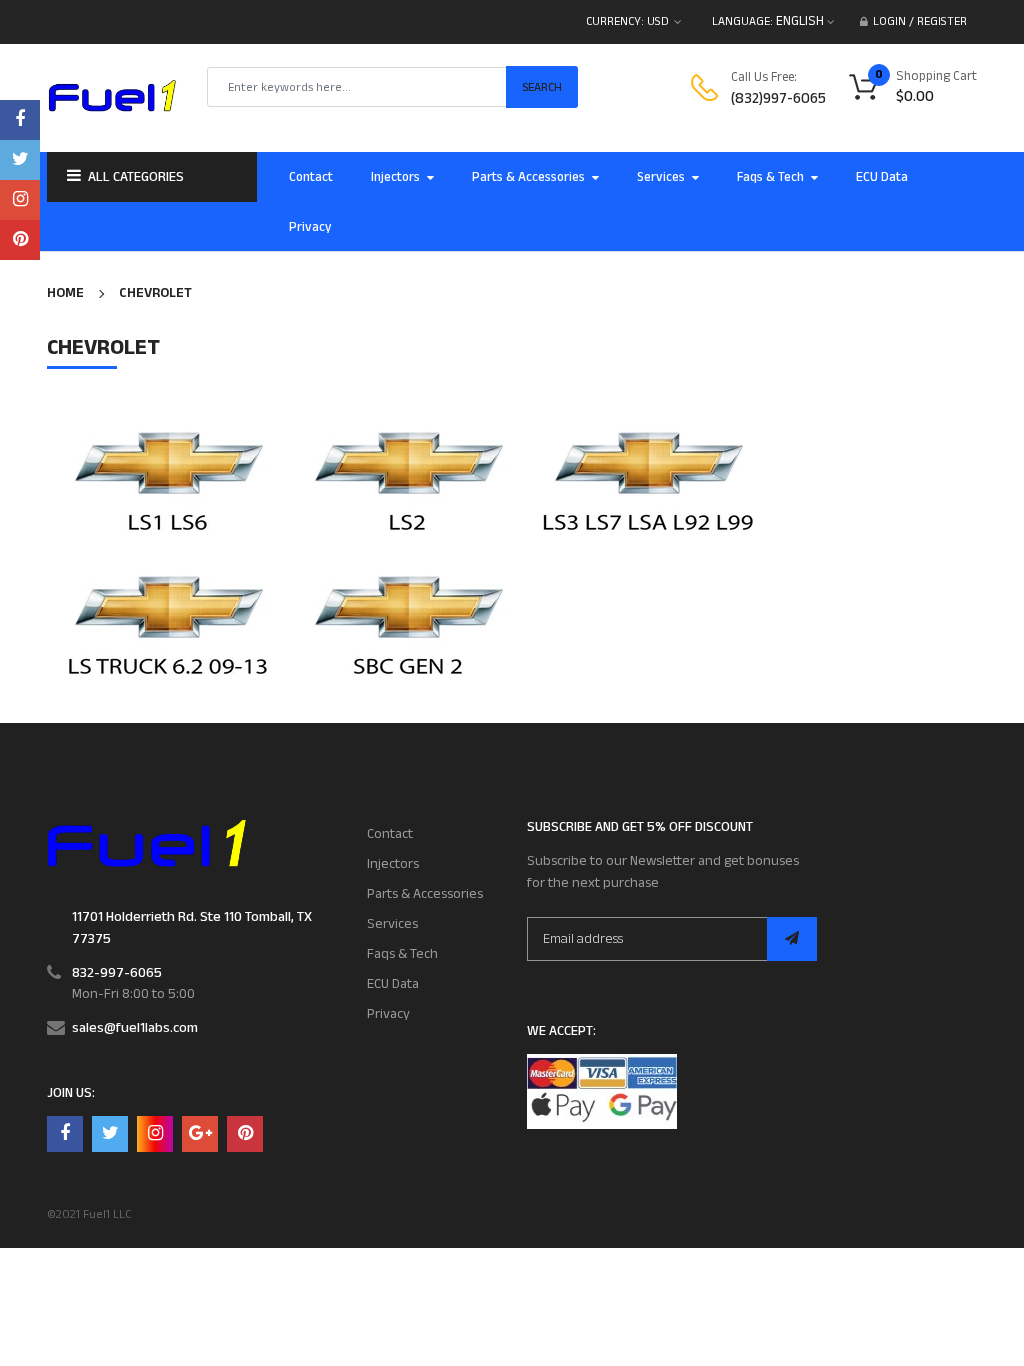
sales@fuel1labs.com (135, 1028)
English (801, 21)
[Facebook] (20, 120)
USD (658, 21)
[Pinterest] (20, 240)
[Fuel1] (146, 843)
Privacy (388, 1014)
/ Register (936, 21)
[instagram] (20, 200)
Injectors (393, 864)
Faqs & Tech (402, 954)
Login (889, 21)
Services (392, 924)
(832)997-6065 (778, 98)
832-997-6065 (117, 973)
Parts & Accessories (425, 894)
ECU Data (393, 984)
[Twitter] (20, 160)
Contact (390, 834)
